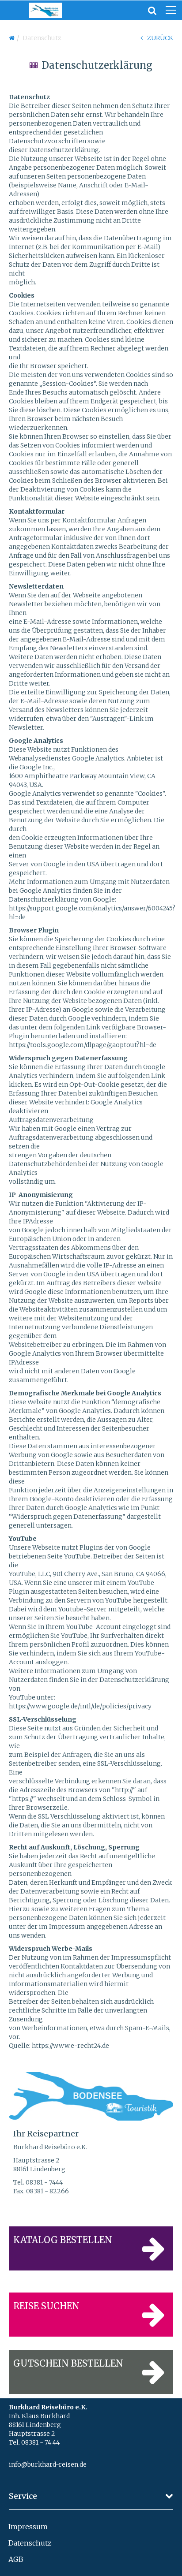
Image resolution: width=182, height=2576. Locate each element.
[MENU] (171, 11)
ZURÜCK (160, 38)
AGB (16, 2559)
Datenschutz (30, 2543)
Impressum (28, 2527)
